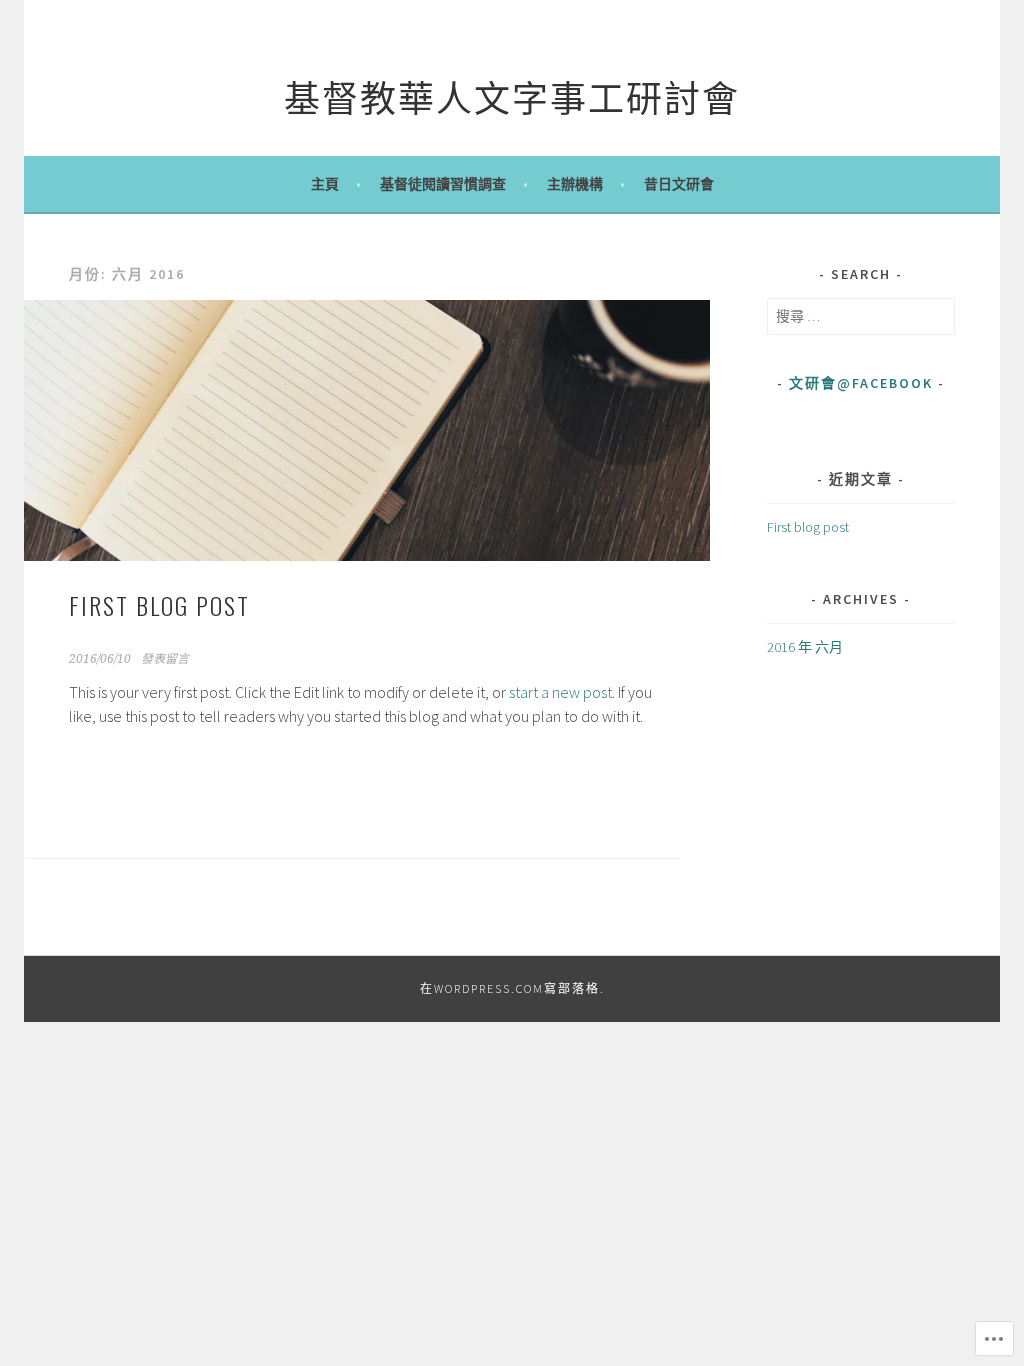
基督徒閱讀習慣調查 (443, 184)
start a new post (560, 692)
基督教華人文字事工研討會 (512, 95)
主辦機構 (575, 184)
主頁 (325, 184)
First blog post (159, 605)
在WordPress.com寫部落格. (512, 988)
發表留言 (165, 659)
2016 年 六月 (805, 647)
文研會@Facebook (861, 383)
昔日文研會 (679, 184)
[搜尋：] (861, 316)
